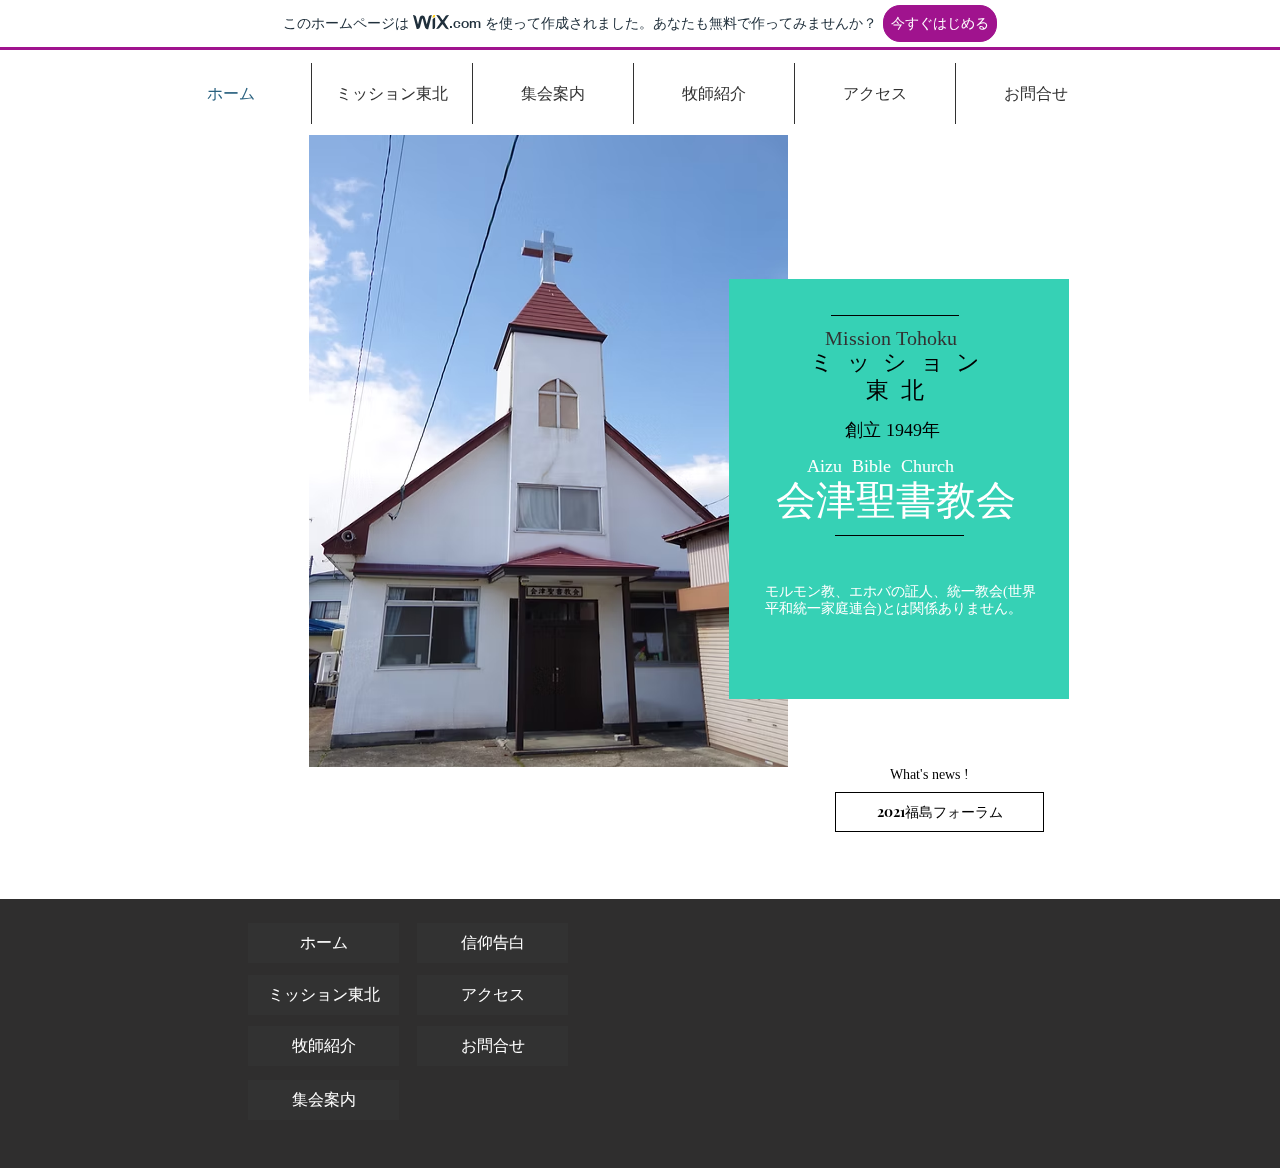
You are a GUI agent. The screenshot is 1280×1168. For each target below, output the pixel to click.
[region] (899, 489)
